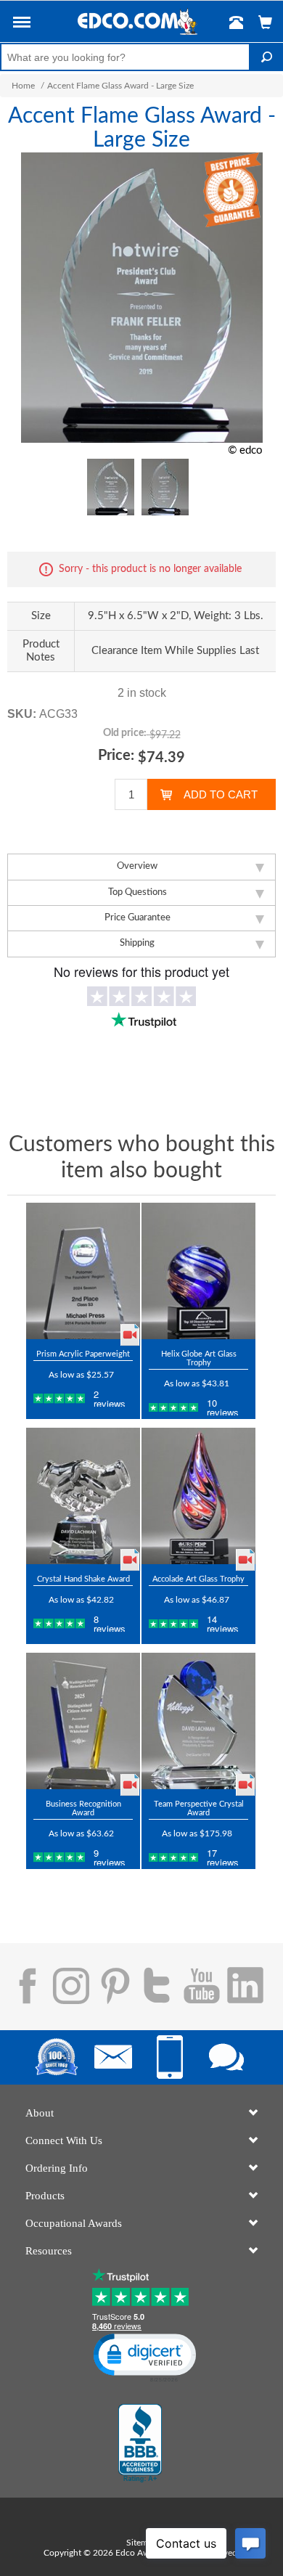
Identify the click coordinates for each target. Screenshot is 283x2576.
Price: (116, 756)
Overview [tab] (137, 866)
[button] (22, 25)
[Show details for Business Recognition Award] (83, 1721)
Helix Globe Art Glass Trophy (199, 1358)
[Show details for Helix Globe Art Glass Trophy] (198, 1271)
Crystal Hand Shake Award (83, 1579)
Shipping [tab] (137, 943)
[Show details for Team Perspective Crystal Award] (198, 1721)
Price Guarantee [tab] (138, 918)
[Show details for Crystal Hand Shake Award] (83, 1496)
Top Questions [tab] (138, 892)
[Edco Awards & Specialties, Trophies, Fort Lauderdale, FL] (140, 2443)
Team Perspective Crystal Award (199, 1808)
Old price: (125, 733)
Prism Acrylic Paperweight (83, 1354)
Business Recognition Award (83, 1808)
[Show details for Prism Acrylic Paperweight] (83, 1271)
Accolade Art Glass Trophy (198, 1579)
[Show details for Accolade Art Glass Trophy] (198, 1496)
